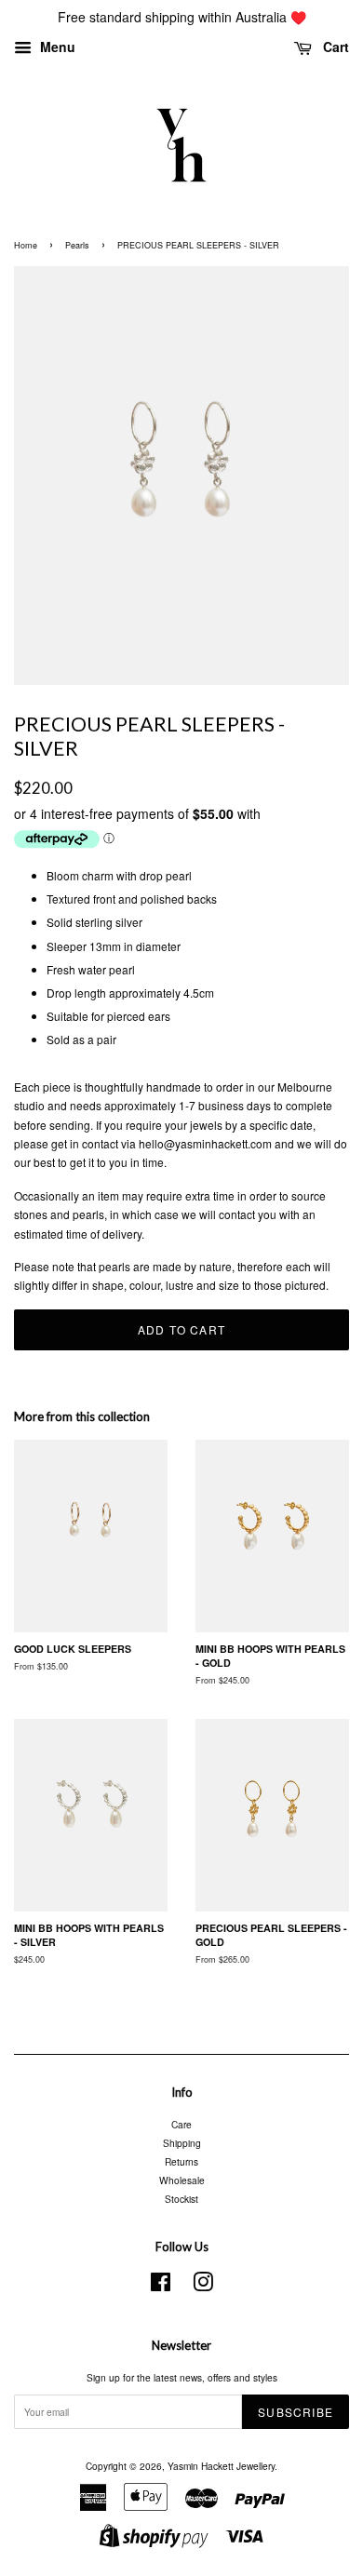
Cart (334, 47)
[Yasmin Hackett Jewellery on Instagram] (203, 2286)
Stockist (181, 2199)
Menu (56, 47)
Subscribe (296, 2412)
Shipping (182, 2143)
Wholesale (182, 2180)
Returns (181, 2161)
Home (26, 245)
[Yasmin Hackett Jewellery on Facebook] (161, 2286)
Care (181, 2124)
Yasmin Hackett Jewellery (221, 2466)
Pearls (77, 245)
